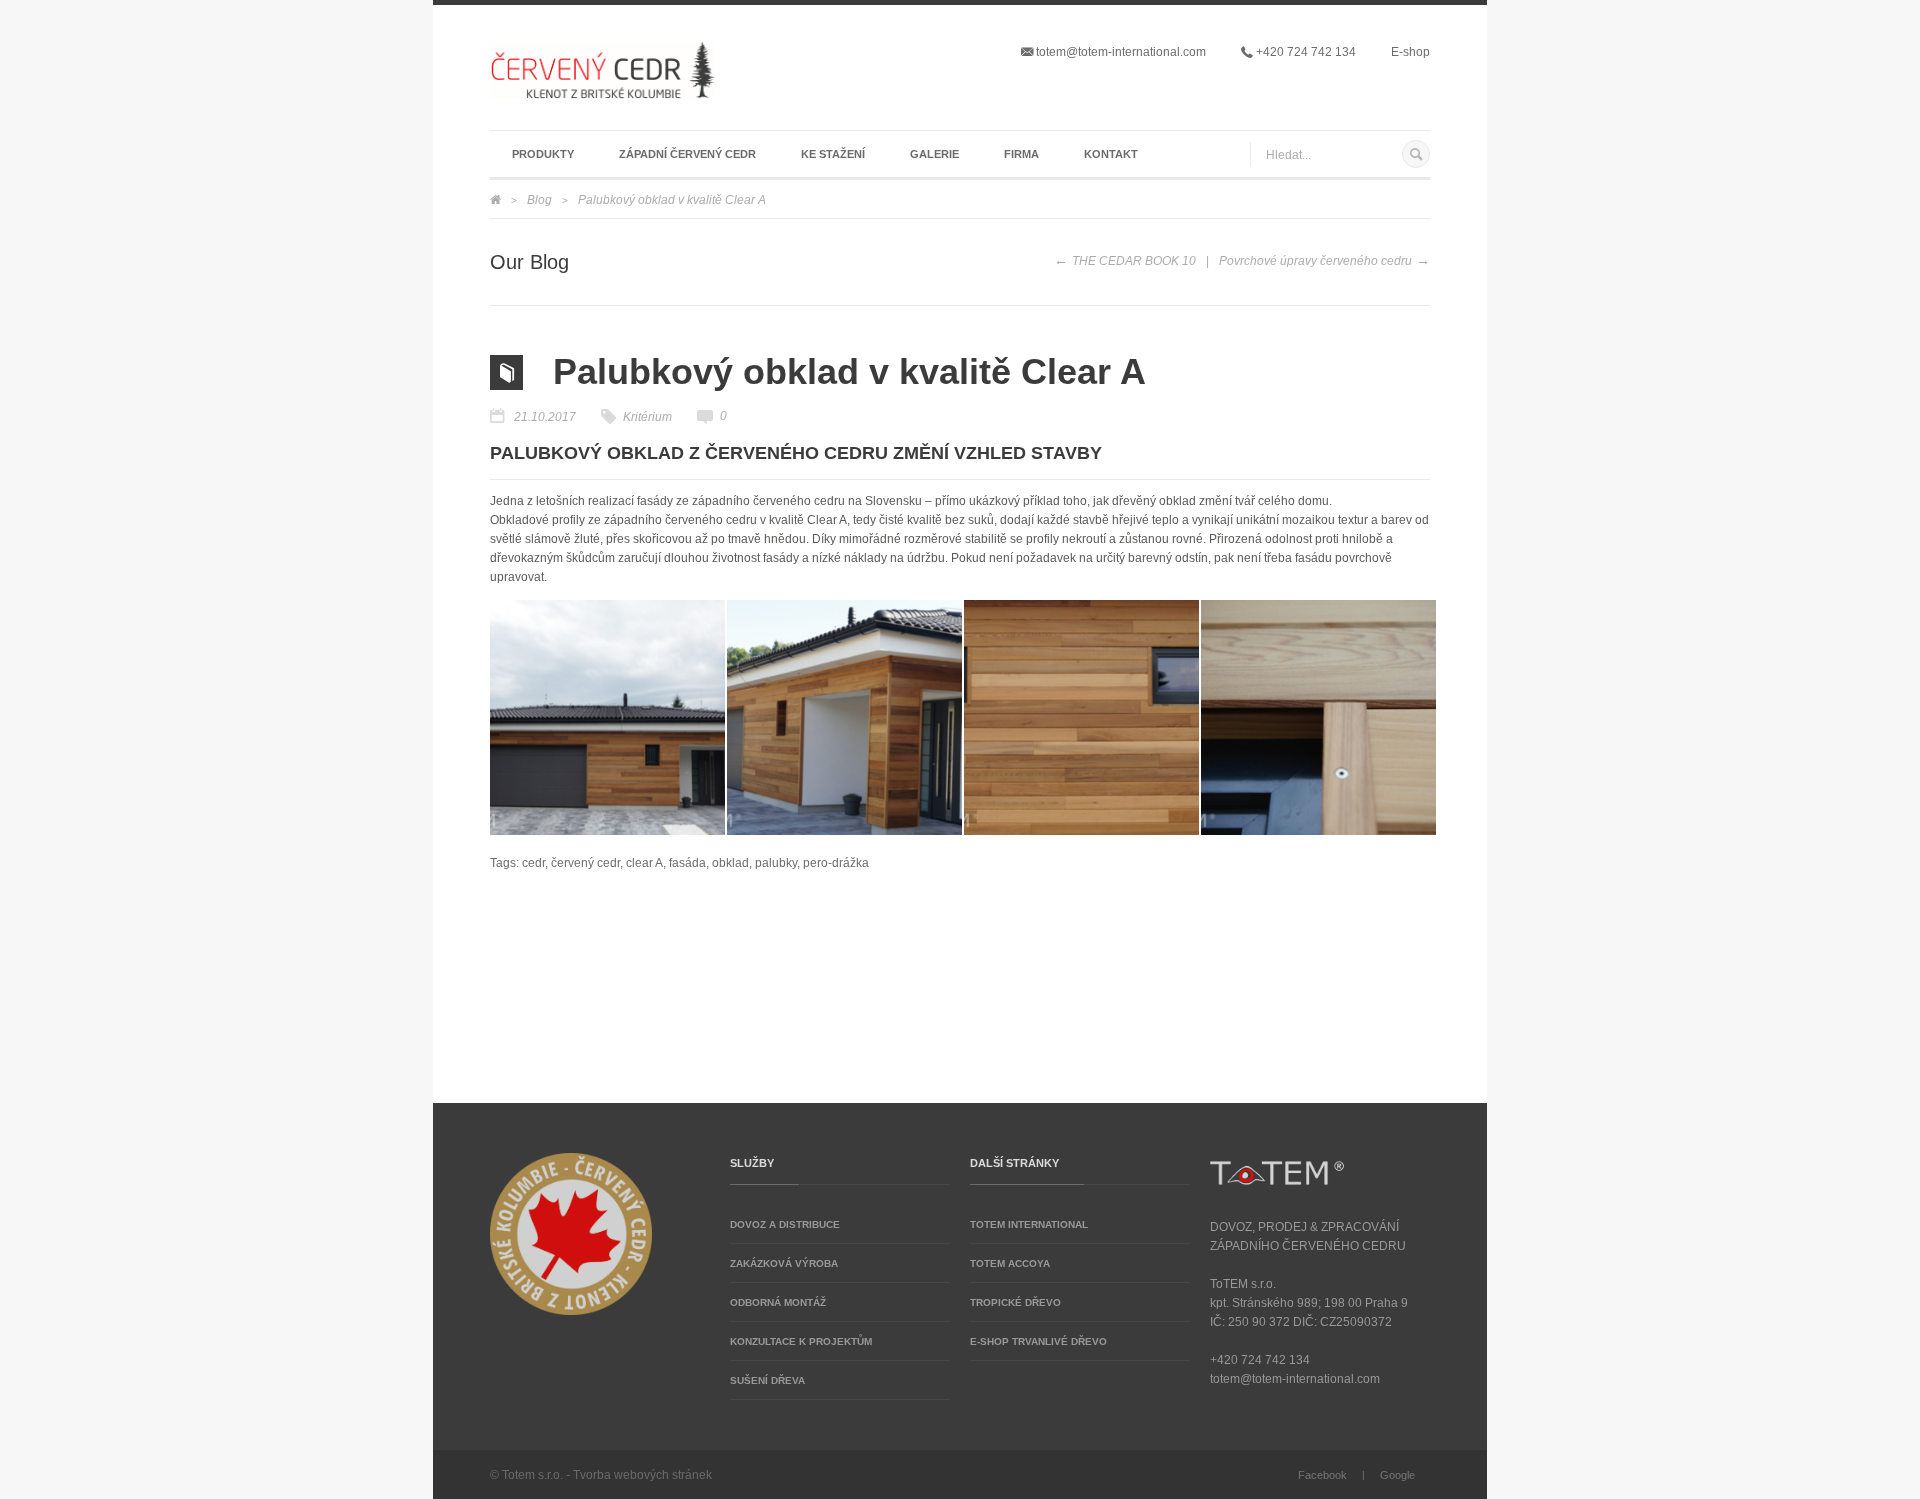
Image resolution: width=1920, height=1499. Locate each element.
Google (1397, 1475)
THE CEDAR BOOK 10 (1134, 261)
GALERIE (934, 154)
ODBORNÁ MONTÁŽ (778, 1302)
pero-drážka (836, 863)
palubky (776, 863)
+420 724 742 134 (1304, 52)
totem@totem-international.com (1121, 52)
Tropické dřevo (1015, 1302)
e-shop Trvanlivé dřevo (1038, 1341)
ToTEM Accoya (1010, 1263)
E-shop (1410, 52)
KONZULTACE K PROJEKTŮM (801, 1341)
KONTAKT (1111, 154)
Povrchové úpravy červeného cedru (1315, 261)
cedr (533, 863)
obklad (730, 863)
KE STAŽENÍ (833, 154)
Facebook (1322, 1475)
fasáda (687, 863)
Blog (539, 200)
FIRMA (1021, 154)
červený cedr (585, 863)
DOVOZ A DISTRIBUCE (785, 1224)
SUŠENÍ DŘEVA (767, 1380)
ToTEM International (1029, 1224)
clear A (644, 863)
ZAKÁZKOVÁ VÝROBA (784, 1263)
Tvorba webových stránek (642, 1475)
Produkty (543, 154)
